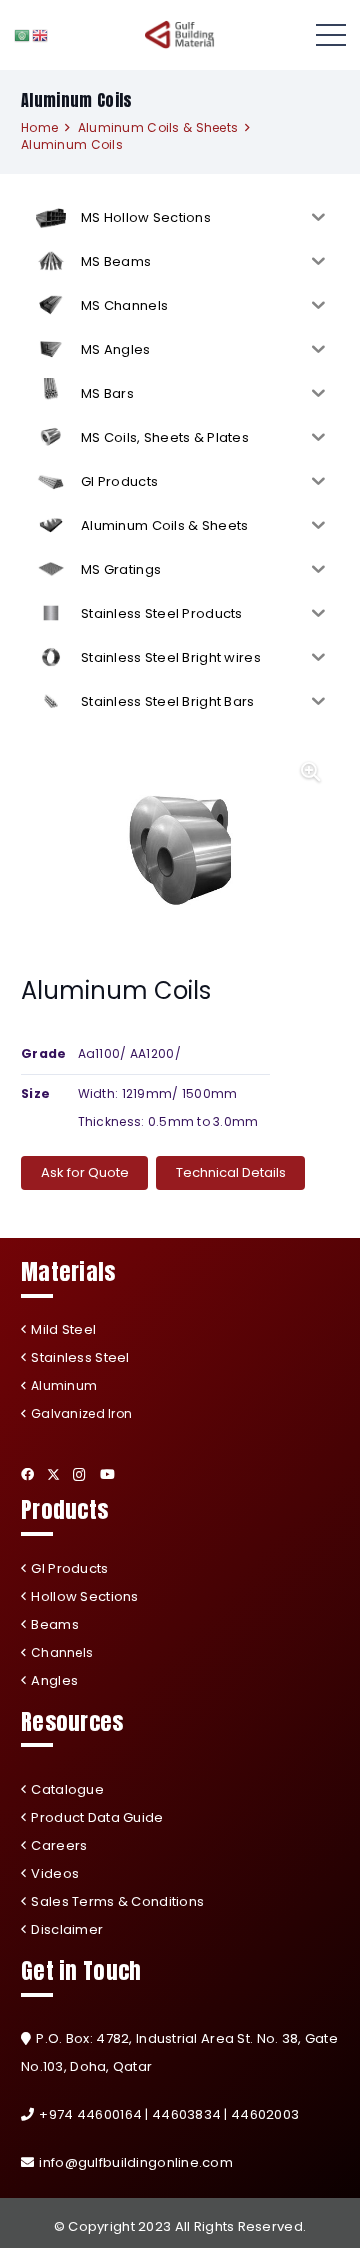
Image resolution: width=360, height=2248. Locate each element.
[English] (41, 35)
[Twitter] (53, 1475)
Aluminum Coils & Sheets (158, 127)
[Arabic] (23, 35)
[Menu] (331, 35)
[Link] (180, 35)
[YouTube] (107, 1474)
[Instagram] (79, 1475)
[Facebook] (27, 1474)
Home (39, 127)
